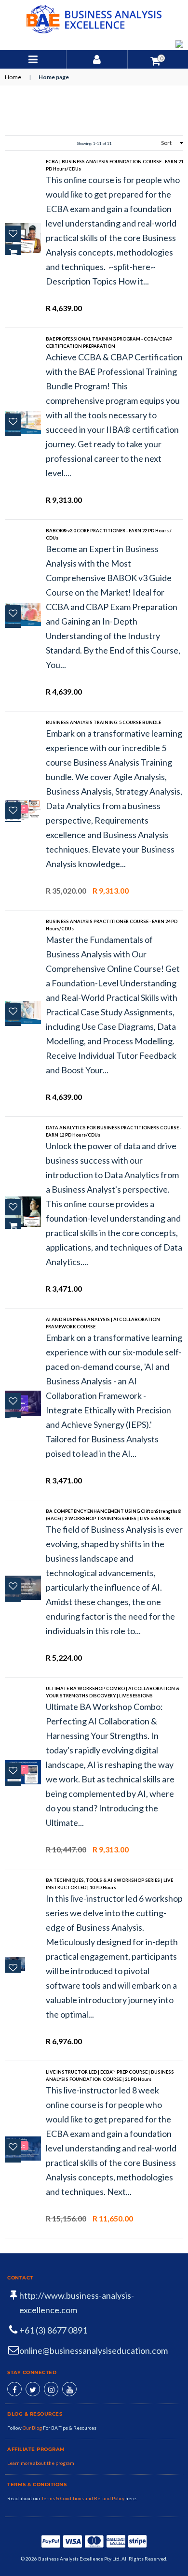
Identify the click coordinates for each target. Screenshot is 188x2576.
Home (13, 77)
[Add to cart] (13, 253)
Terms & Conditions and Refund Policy (83, 2498)
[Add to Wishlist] (13, 234)
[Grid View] (11, 143)
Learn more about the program (41, 2463)
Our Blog (33, 2428)
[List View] (23, 143)
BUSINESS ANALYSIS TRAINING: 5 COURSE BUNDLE (103, 722)
